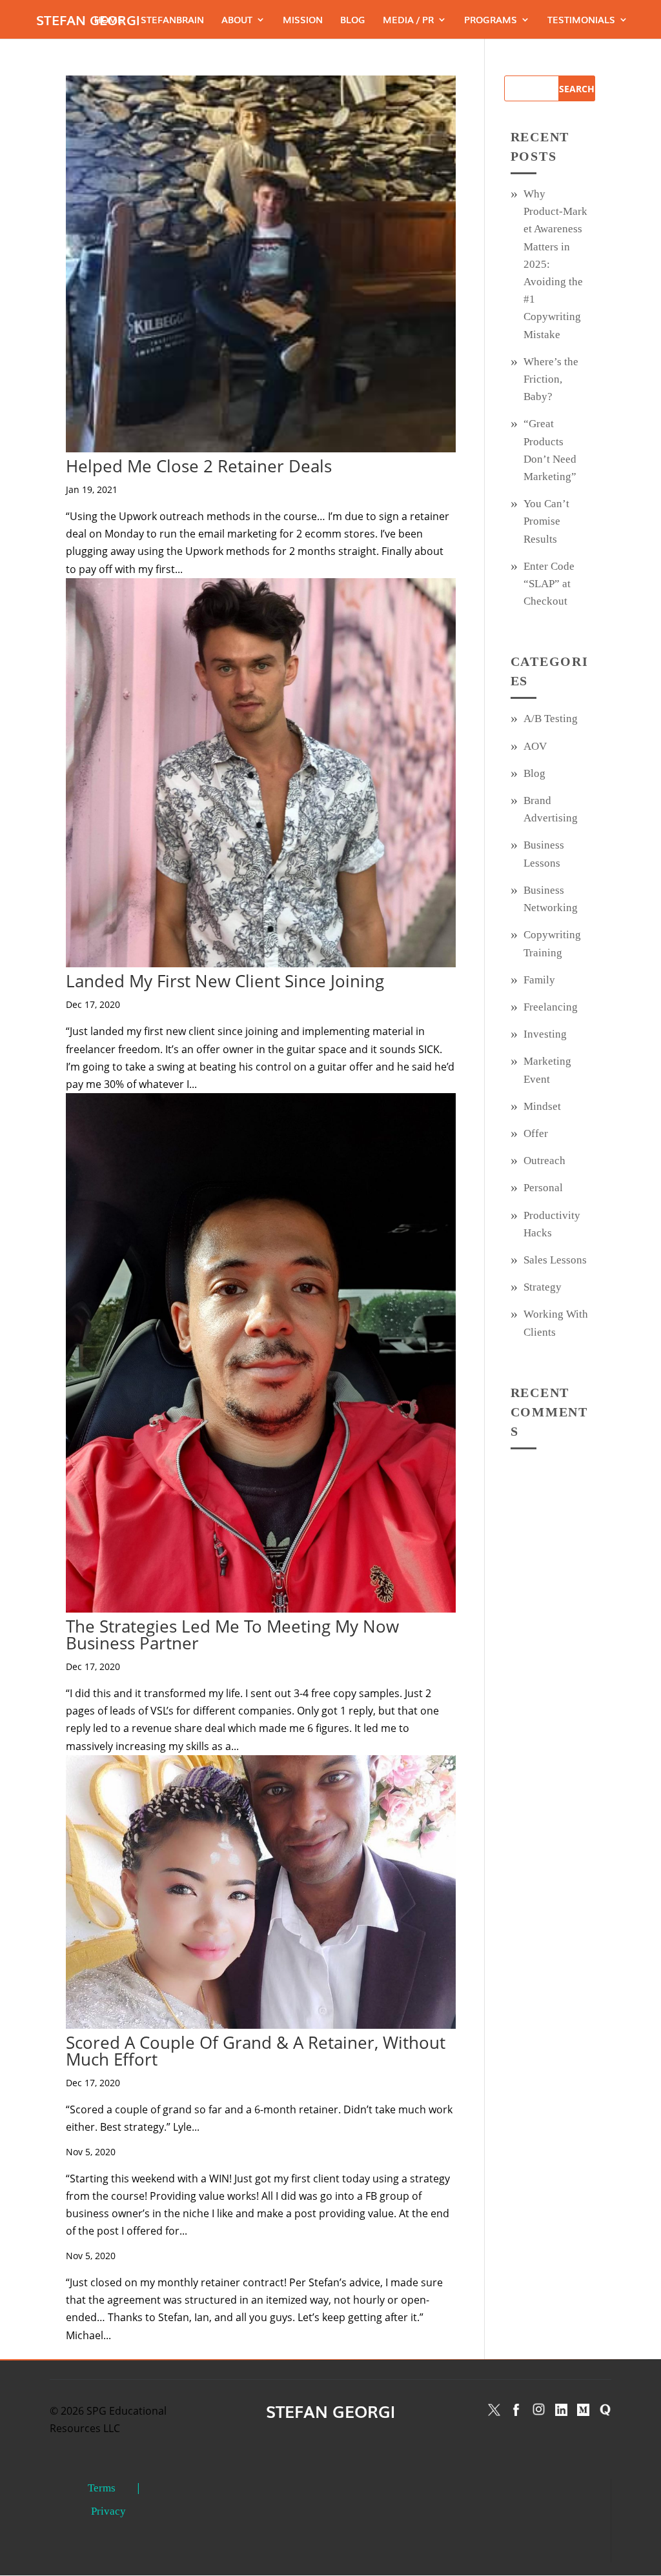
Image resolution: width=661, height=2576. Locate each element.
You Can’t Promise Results (546, 521)
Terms (102, 2488)
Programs (491, 20)
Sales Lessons (555, 1260)
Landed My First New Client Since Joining (225, 981)
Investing (545, 1034)
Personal (543, 1188)
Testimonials (581, 20)
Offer (536, 1133)
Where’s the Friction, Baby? (551, 379)
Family (539, 980)
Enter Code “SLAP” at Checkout (549, 584)
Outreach (544, 1161)
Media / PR (408, 20)
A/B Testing (551, 719)
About (237, 20)
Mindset (542, 1106)
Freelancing (551, 1007)
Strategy (543, 1287)
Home (109, 20)
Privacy (108, 2511)
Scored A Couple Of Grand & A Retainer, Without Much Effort (256, 2051)
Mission (303, 20)
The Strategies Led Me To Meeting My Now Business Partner (232, 1635)
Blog (353, 20)
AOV (535, 746)
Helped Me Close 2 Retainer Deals (199, 466)
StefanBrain (172, 20)
